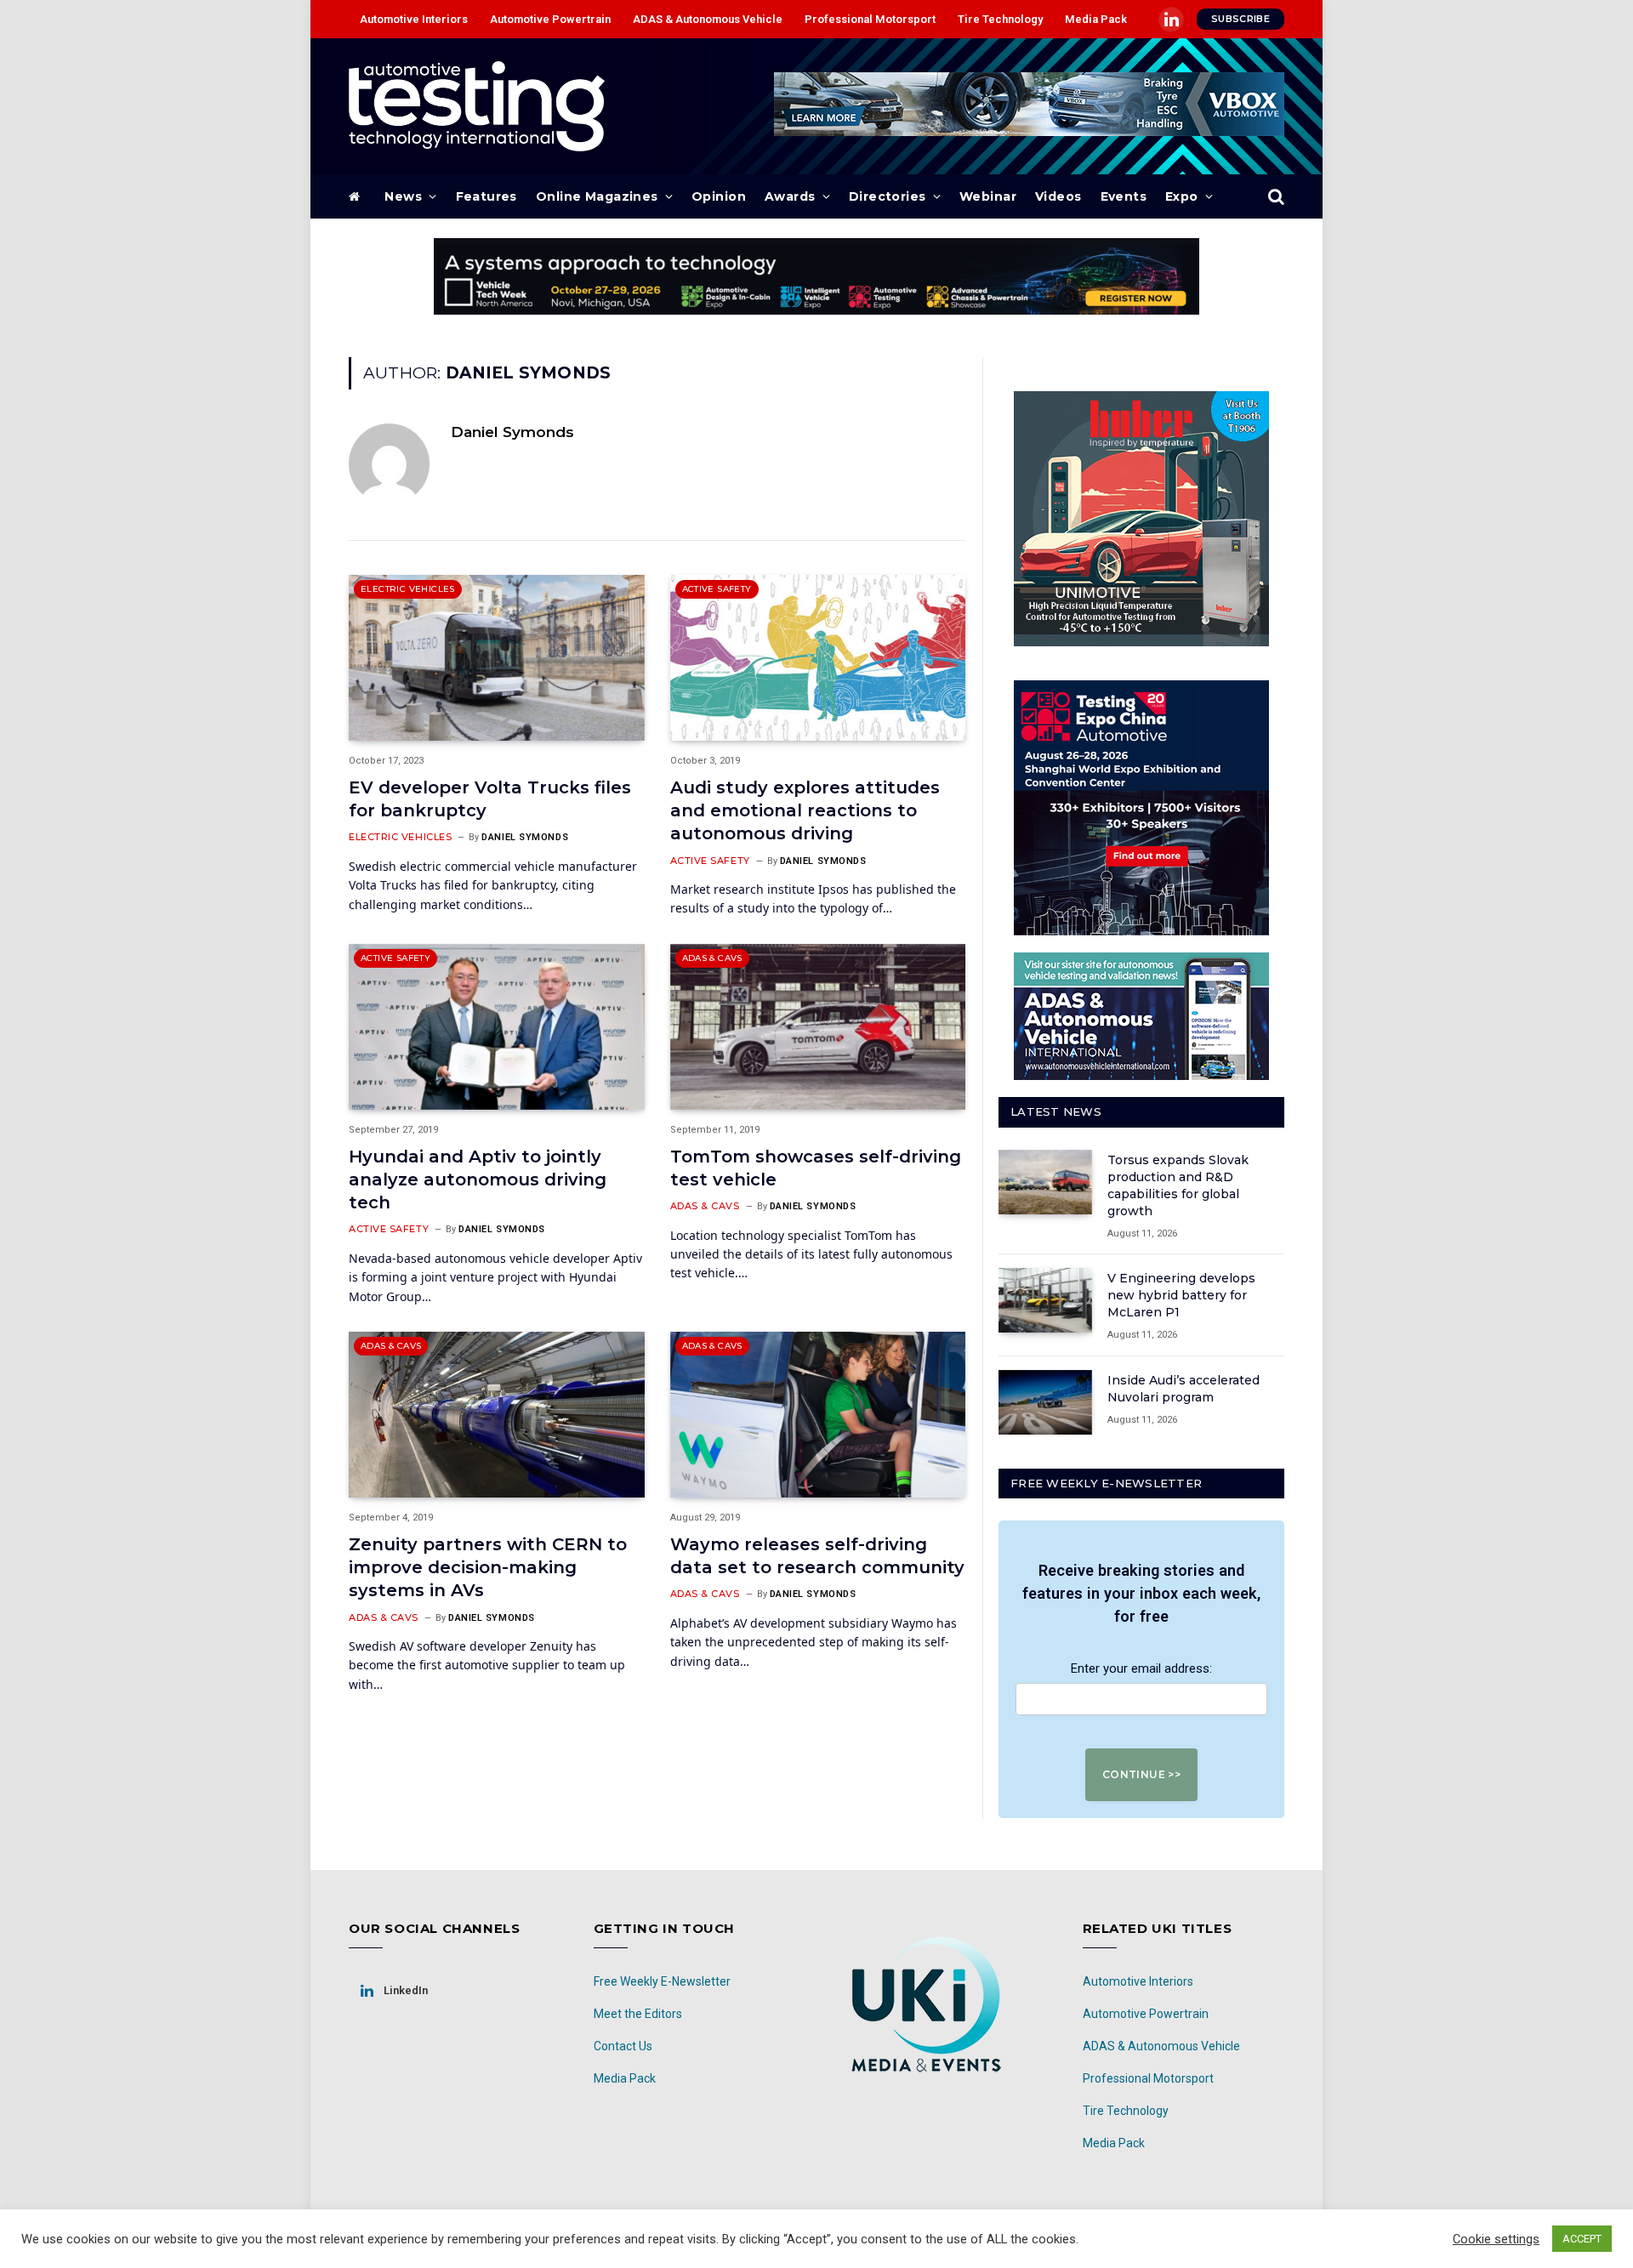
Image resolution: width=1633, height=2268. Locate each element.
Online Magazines (597, 196)
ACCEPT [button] (1582, 2239)
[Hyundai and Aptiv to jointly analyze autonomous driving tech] (497, 1027)
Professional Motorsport (870, 19)
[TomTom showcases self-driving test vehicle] (818, 1027)
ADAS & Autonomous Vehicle (708, 19)
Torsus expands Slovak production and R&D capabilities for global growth (1178, 1185)
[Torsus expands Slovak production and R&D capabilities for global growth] (1045, 1182)
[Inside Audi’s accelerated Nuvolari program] (1045, 1402)
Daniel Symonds (512, 432)
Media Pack (1096, 19)
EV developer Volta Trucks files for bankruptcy (490, 799)
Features (486, 196)
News (403, 196)
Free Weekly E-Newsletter (662, 1981)
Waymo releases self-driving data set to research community (817, 1556)
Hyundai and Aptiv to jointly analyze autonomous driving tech (478, 1179)
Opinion (719, 196)
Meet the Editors (638, 2014)
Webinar (988, 196)
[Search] (1275, 197)
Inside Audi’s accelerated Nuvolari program (1183, 1389)
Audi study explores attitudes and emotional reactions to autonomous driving (805, 810)
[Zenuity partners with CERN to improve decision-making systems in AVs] (497, 1415)
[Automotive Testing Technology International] (477, 106)
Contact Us (623, 2046)
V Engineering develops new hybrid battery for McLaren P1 (1181, 1295)
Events (1124, 196)
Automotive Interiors (414, 19)
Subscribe (1240, 19)
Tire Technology (1000, 19)
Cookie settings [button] (1496, 2239)
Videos (1058, 196)
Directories (888, 196)
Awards (790, 196)
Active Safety (717, 589)
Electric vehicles (408, 589)
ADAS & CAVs (712, 958)
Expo (1182, 196)
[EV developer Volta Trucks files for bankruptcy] (497, 658)
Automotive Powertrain (550, 19)
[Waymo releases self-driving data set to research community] (818, 1415)
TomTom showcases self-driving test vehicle (816, 1168)
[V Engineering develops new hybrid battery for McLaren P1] (1045, 1300)
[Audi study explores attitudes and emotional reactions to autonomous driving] (818, 658)
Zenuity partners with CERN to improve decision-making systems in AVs (488, 1567)
